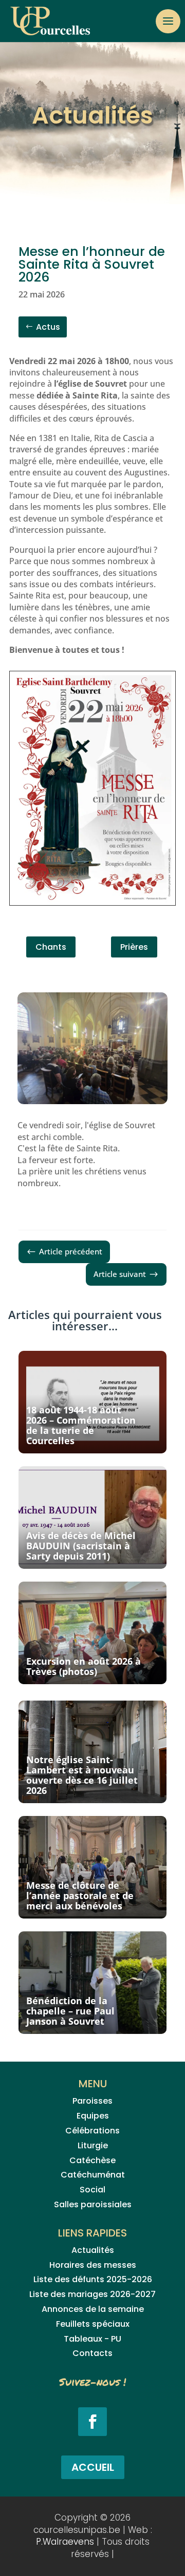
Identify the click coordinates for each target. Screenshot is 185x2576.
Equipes (93, 2116)
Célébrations (92, 2131)
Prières (134, 947)
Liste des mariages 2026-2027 (92, 2294)
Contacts (92, 2353)
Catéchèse (92, 2160)
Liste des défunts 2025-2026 (93, 2279)
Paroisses (92, 2101)
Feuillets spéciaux (93, 2324)
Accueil (93, 2467)
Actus (48, 327)
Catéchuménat (93, 2175)
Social (92, 2190)
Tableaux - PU (92, 2339)
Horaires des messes (93, 2265)
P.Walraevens (65, 2542)
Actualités (93, 2250)
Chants (51, 947)
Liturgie (93, 2145)
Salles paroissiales (93, 2204)
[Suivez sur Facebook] (92, 2422)
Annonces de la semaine (93, 2309)
